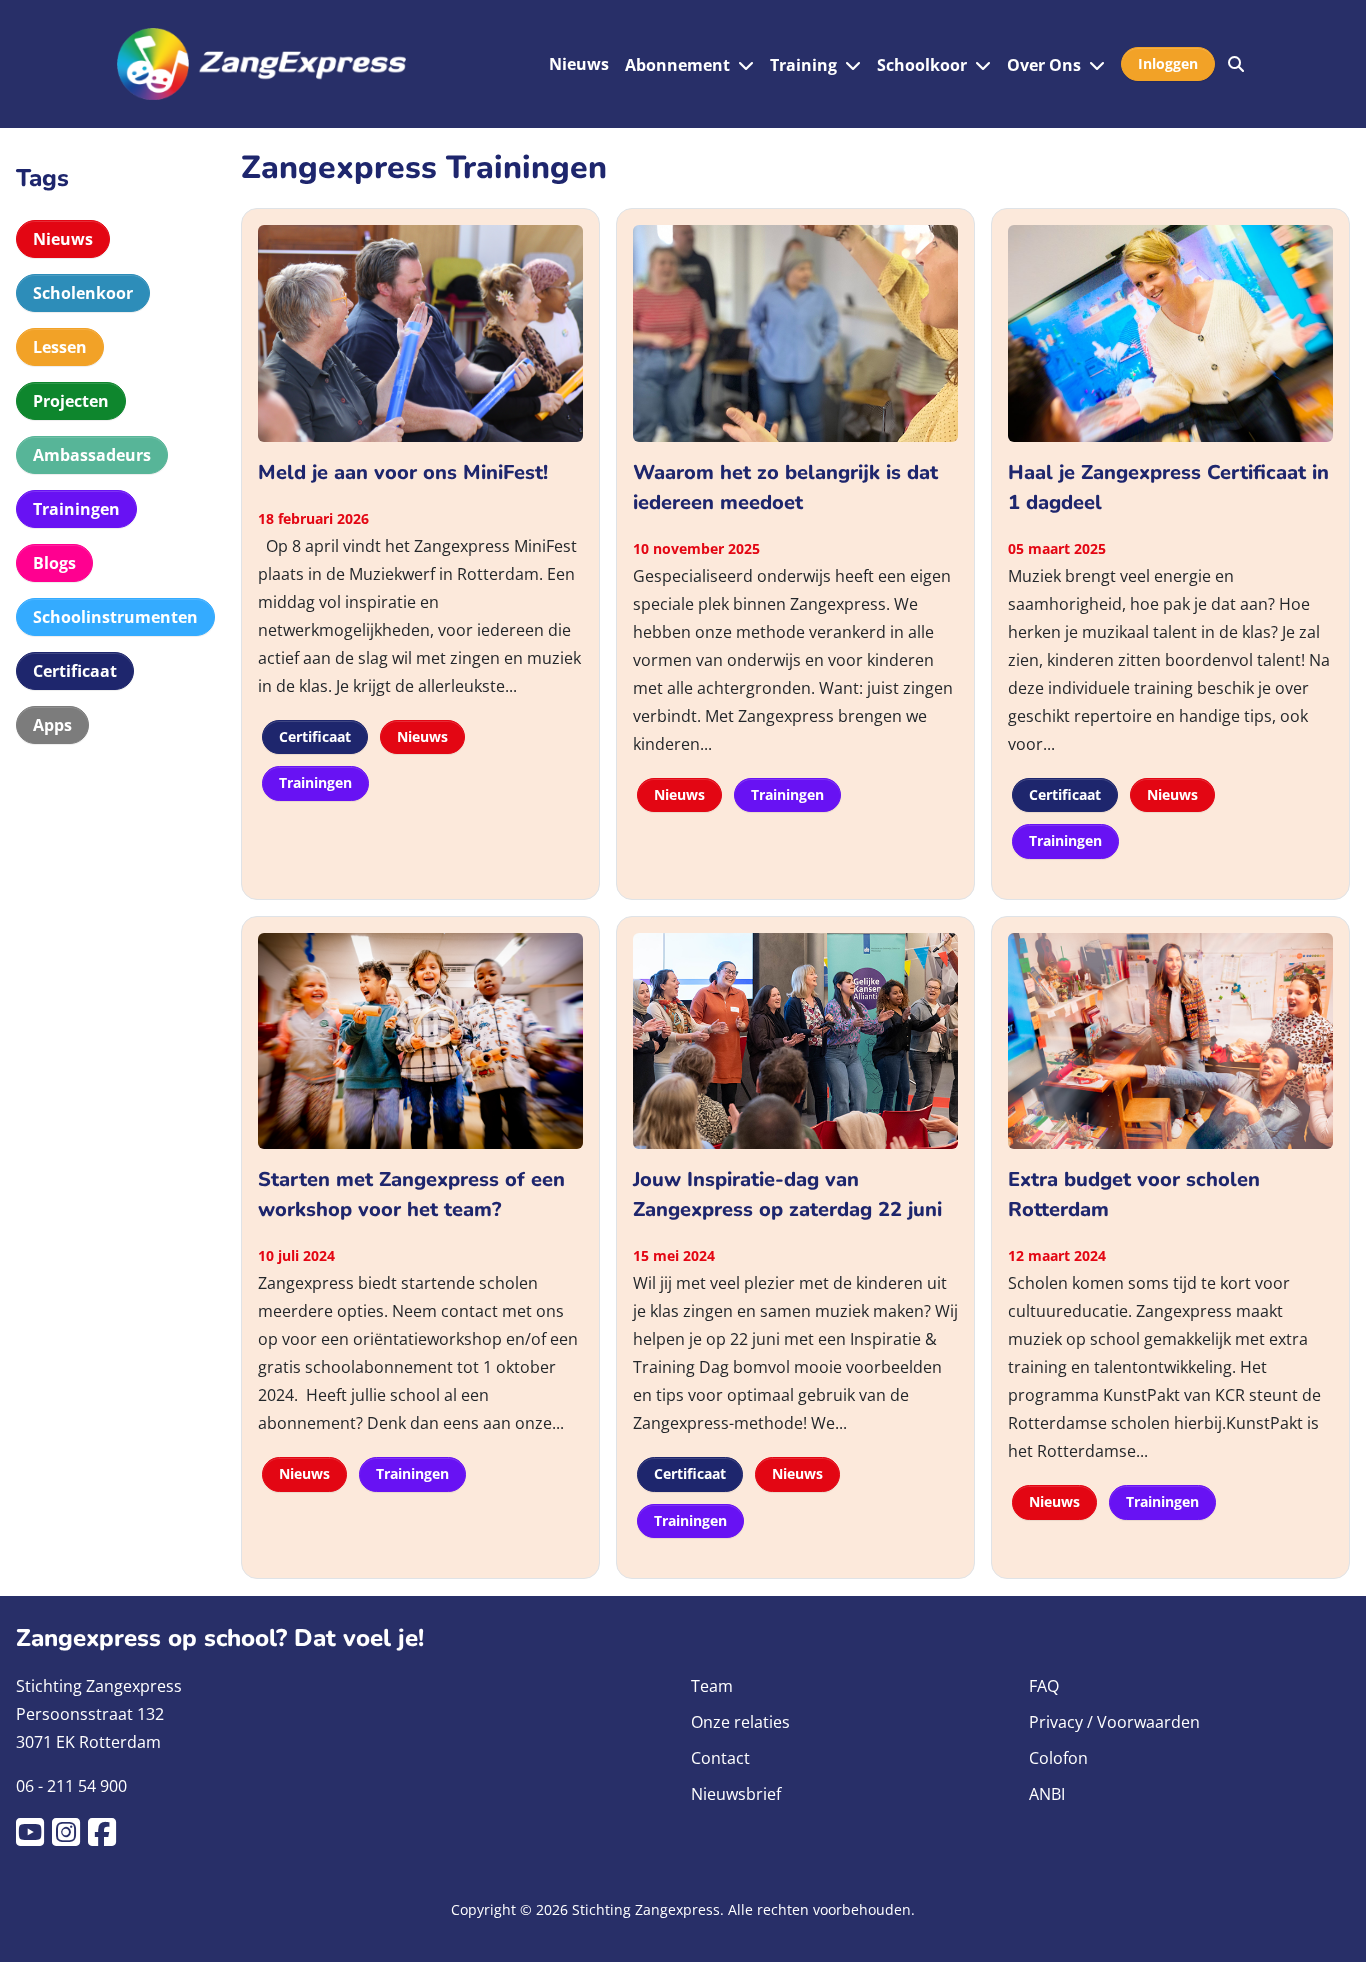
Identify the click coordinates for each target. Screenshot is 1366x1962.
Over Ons (1044, 65)
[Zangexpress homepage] (261, 64)
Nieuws (579, 64)
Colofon (1058, 1758)
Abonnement (677, 65)
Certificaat (75, 671)
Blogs (54, 563)
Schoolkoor (922, 65)
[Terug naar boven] (1331, 1923)
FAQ (1044, 1686)
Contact (720, 1758)
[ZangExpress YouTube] (34, 1838)
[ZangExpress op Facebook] (106, 1838)
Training (803, 65)
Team (712, 1686)
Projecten (71, 401)
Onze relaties (740, 1722)
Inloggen (1168, 63)
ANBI (1047, 1794)
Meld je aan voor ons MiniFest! (403, 472)
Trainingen (76, 509)
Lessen (60, 347)
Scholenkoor (83, 293)
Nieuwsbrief (736, 1794)
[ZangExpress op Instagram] (70, 1838)
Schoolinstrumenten (115, 617)
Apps (52, 725)
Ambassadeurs (92, 455)
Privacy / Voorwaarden (1114, 1722)
